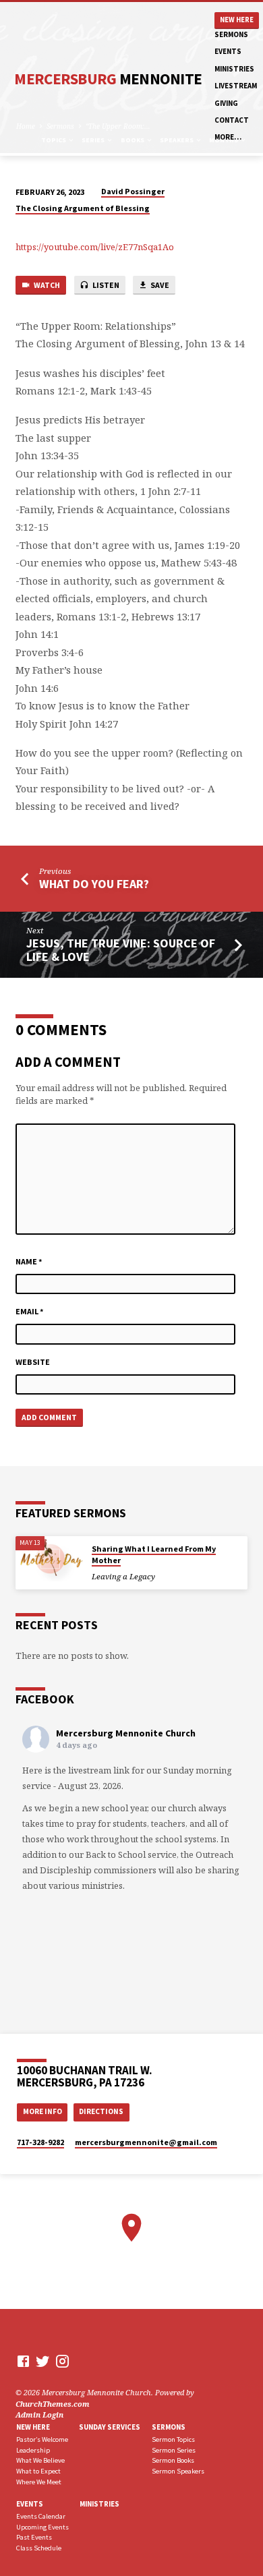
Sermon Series (174, 2450)
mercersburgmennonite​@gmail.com (146, 2142)
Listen (105, 285)
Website (33, 1362)
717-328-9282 (40, 2142)
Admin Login (39, 2414)
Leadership (33, 2450)
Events (228, 51)
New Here (237, 20)
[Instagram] (62, 2361)
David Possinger (133, 191)
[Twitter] (43, 2361)
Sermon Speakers (178, 2471)
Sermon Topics (173, 2439)
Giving (226, 103)
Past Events (34, 2537)
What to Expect (38, 2471)
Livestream (236, 86)
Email (30, 1311)
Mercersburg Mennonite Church (126, 1733)
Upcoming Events (42, 2527)
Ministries (234, 69)
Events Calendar (41, 2516)
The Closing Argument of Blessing (83, 208)
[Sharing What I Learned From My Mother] (49, 1559)
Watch (46, 285)
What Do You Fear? (94, 884)
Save (159, 285)
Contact (232, 120)
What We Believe (40, 2460)
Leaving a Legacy (123, 1576)
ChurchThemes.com (53, 2404)
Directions (101, 2111)
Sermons (231, 34)
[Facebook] (23, 2361)
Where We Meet (39, 2482)
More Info (42, 2111)
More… (228, 137)
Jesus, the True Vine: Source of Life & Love (121, 950)
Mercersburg (108, 79)
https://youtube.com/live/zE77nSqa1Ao (95, 247)
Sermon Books (173, 2460)
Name (29, 1261)
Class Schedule (39, 2548)
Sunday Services (110, 2427)
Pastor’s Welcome (42, 2439)
